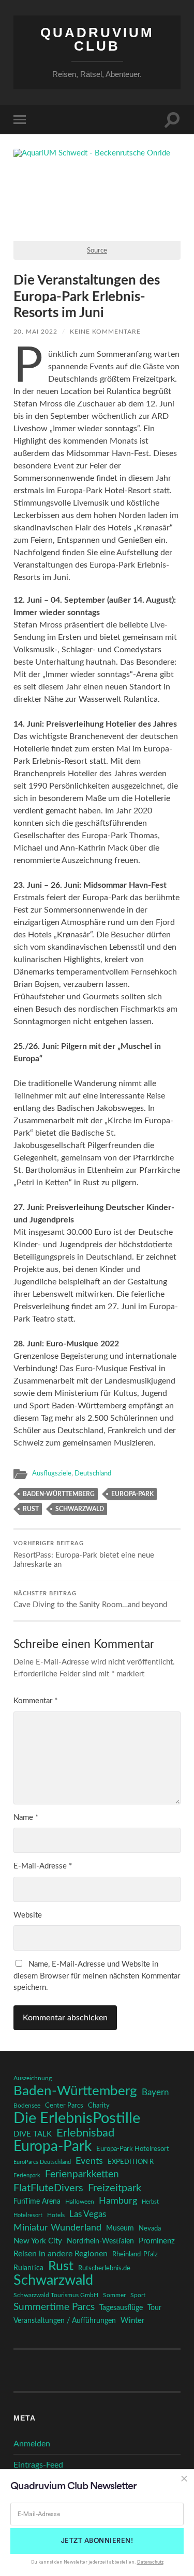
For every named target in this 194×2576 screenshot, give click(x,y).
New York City (38, 2241)
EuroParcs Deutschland (42, 2162)
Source (97, 250)
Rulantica (28, 2268)
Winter (132, 2321)
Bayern (155, 2093)
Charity (99, 2106)
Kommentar (35, 1701)
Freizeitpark (115, 2188)
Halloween (80, 2202)
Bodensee (27, 2106)
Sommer (114, 2295)
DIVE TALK (33, 2134)
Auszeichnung (33, 2078)
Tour (154, 2308)
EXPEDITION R (131, 2162)
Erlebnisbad (85, 2133)
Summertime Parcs (54, 2307)
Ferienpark (27, 2176)
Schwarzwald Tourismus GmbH (56, 2295)
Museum (120, 2228)
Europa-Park (132, 1494)
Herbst (150, 2202)
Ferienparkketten (82, 2174)
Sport (138, 2295)
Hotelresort (28, 2215)
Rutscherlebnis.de (104, 2268)
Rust (31, 1509)
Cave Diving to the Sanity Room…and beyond (90, 1600)
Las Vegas (88, 2214)
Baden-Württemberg (59, 1494)
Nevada (150, 2228)
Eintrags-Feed (38, 2465)
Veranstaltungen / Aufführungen (65, 2321)
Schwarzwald (80, 1509)
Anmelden (32, 2444)
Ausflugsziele (52, 1473)
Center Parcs (64, 2106)
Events (89, 2161)
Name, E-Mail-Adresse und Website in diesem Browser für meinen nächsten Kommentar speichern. (97, 1976)
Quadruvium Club (97, 39)
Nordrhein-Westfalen (100, 2241)
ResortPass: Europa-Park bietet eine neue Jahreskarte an (84, 1555)
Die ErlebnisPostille (77, 2118)
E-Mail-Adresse (43, 1866)
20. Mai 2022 (35, 332)
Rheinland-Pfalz (135, 2254)
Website (28, 1915)
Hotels (56, 2215)
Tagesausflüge (121, 2308)
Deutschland (93, 1473)
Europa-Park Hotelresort (133, 2149)
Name (26, 1818)
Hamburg (118, 2201)
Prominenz (157, 2241)
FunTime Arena (37, 2202)
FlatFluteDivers (48, 2188)
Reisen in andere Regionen (61, 2254)
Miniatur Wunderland (57, 2228)
